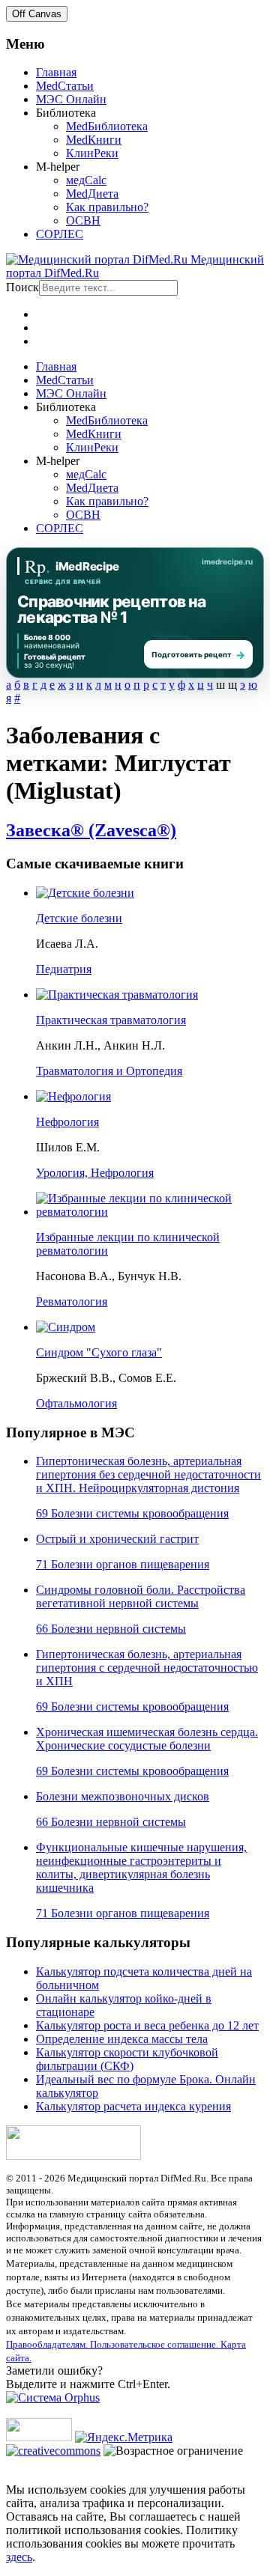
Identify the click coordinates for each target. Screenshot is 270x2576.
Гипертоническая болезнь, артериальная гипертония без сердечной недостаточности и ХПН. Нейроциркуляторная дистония (148, 1474)
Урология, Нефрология (95, 1173)
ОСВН (83, 220)
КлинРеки (92, 153)
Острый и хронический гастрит (117, 1539)
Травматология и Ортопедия (109, 1071)
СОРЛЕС (60, 234)
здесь (19, 2557)
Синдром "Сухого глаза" (99, 1352)
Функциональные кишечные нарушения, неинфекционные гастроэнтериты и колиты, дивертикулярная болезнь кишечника (141, 1867)
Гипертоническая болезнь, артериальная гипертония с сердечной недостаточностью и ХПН (147, 1668)
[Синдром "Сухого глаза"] (66, 1327)
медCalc (86, 180)
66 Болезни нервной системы (111, 1629)
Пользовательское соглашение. (155, 2344)
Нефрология (67, 1122)
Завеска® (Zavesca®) (91, 830)
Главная (56, 72)
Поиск (22, 287)
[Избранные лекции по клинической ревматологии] (150, 1212)
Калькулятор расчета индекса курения (133, 2106)
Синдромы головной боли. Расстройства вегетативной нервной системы (141, 1596)
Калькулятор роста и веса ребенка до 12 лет (147, 2025)
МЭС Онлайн (71, 99)
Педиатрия (64, 969)
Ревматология (72, 1301)
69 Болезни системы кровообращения (132, 1513)
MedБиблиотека (107, 126)
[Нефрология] (73, 1096)
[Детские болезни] (85, 893)
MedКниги (94, 140)
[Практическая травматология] (117, 995)
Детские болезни (79, 918)
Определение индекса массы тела (122, 2039)
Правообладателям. (48, 2344)
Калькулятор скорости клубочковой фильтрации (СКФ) (127, 2059)
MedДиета (92, 194)
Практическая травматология (111, 1020)
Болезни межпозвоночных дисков (123, 1796)
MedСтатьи (65, 86)
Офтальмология (76, 1403)
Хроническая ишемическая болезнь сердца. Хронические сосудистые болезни (147, 1739)
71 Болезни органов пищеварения (123, 1564)
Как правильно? (107, 207)
